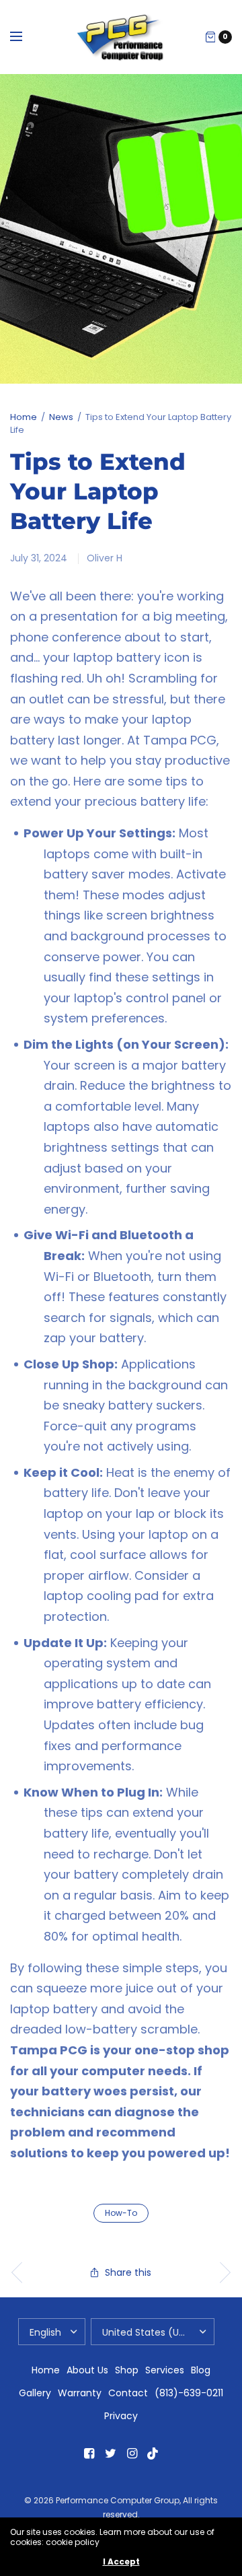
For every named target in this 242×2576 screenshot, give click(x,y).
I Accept (121, 2562)
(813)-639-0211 (189, 2393)
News (61, 417)
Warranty (80, 2393)
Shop (127, 2370)
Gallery (35, 2393)
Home (24, 417)
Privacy (121, 2416)
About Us (87, 2370)
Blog (201, 2370)
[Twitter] (110, 2453)
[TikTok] (153, 2453)
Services (165, 2370)
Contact (128, 2393)
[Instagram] (132, 2453)
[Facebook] (89, 2453)
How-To (121, 2213)
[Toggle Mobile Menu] (25, 37)
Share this (128, 2272)
